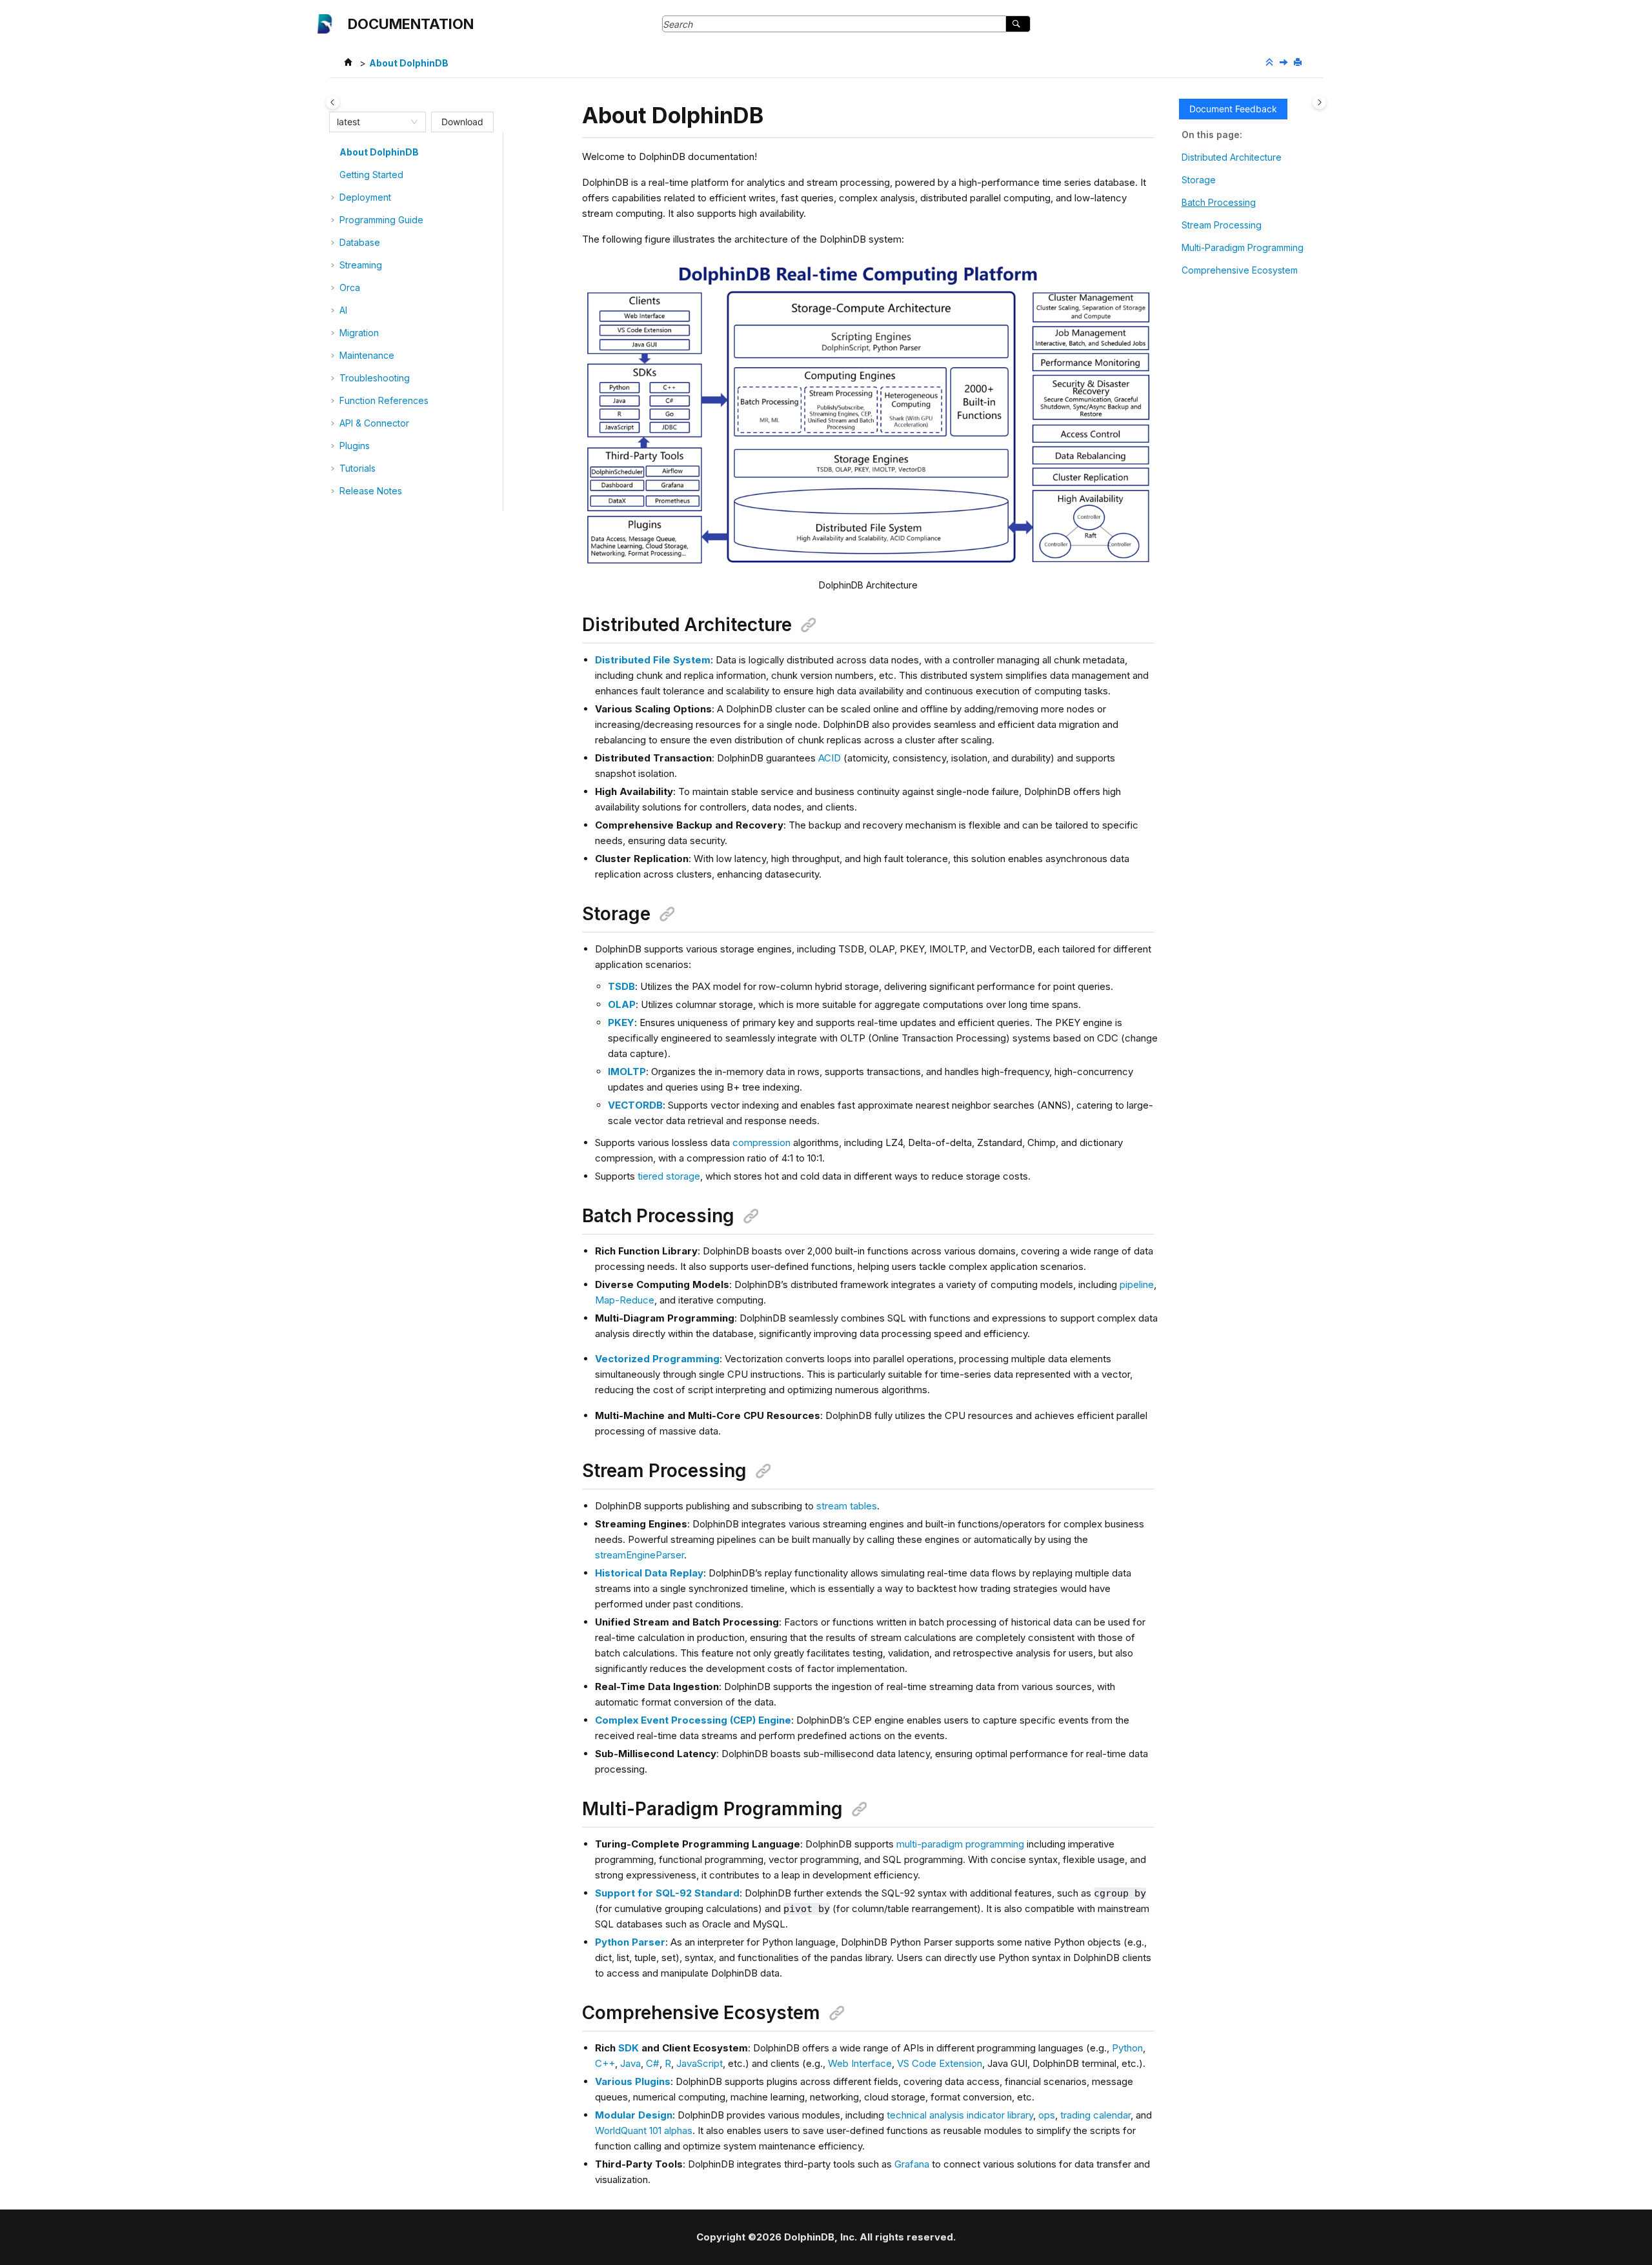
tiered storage (669, 1176)
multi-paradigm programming (960, 1844)
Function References (384, 400)
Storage (1199, 180)
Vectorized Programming (657, 1359)
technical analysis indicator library (960, 2115)
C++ (605, 2063)
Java (630, 2063)
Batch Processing (1219, 202)
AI (343, 310)
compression (761, 1143)
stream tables (847, 1506)
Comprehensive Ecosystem (1240, 270)
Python (1127, 2048)
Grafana (912, 2164)
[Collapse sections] (1271, 63)
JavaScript (700, 2063)
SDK (629, 2048)
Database (360, 242)
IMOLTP (627, 1072)
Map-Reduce (625, 1300)
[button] (334, 152)
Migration (359, 333)
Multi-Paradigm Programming (1243, 247)
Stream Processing (1222, 225)
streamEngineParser (640, 1555)
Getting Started (371, 175)
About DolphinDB (409, 63)
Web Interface (860, 2063)
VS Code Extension (940, 2063)
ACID (830, 758)
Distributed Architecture (1232, 157)
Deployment (365, 197)
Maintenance (367, 355)
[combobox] (372, 122)
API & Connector (374, 423)
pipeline (1137, 1284)
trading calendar (1095, 2115)
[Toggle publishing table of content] (333, 102)
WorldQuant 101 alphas (644, 2130)
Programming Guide (381, 220)
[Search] (1018, 24)
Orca (350, 287)
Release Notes (371, 491)
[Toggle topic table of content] (1319, 102)
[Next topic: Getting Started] (1285, 63)
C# (653, 2063)
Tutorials (358, 468)
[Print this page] (1299, 63)
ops (1047, 2115)
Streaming (361, 265)
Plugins (355, 446)
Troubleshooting (375, 378)
